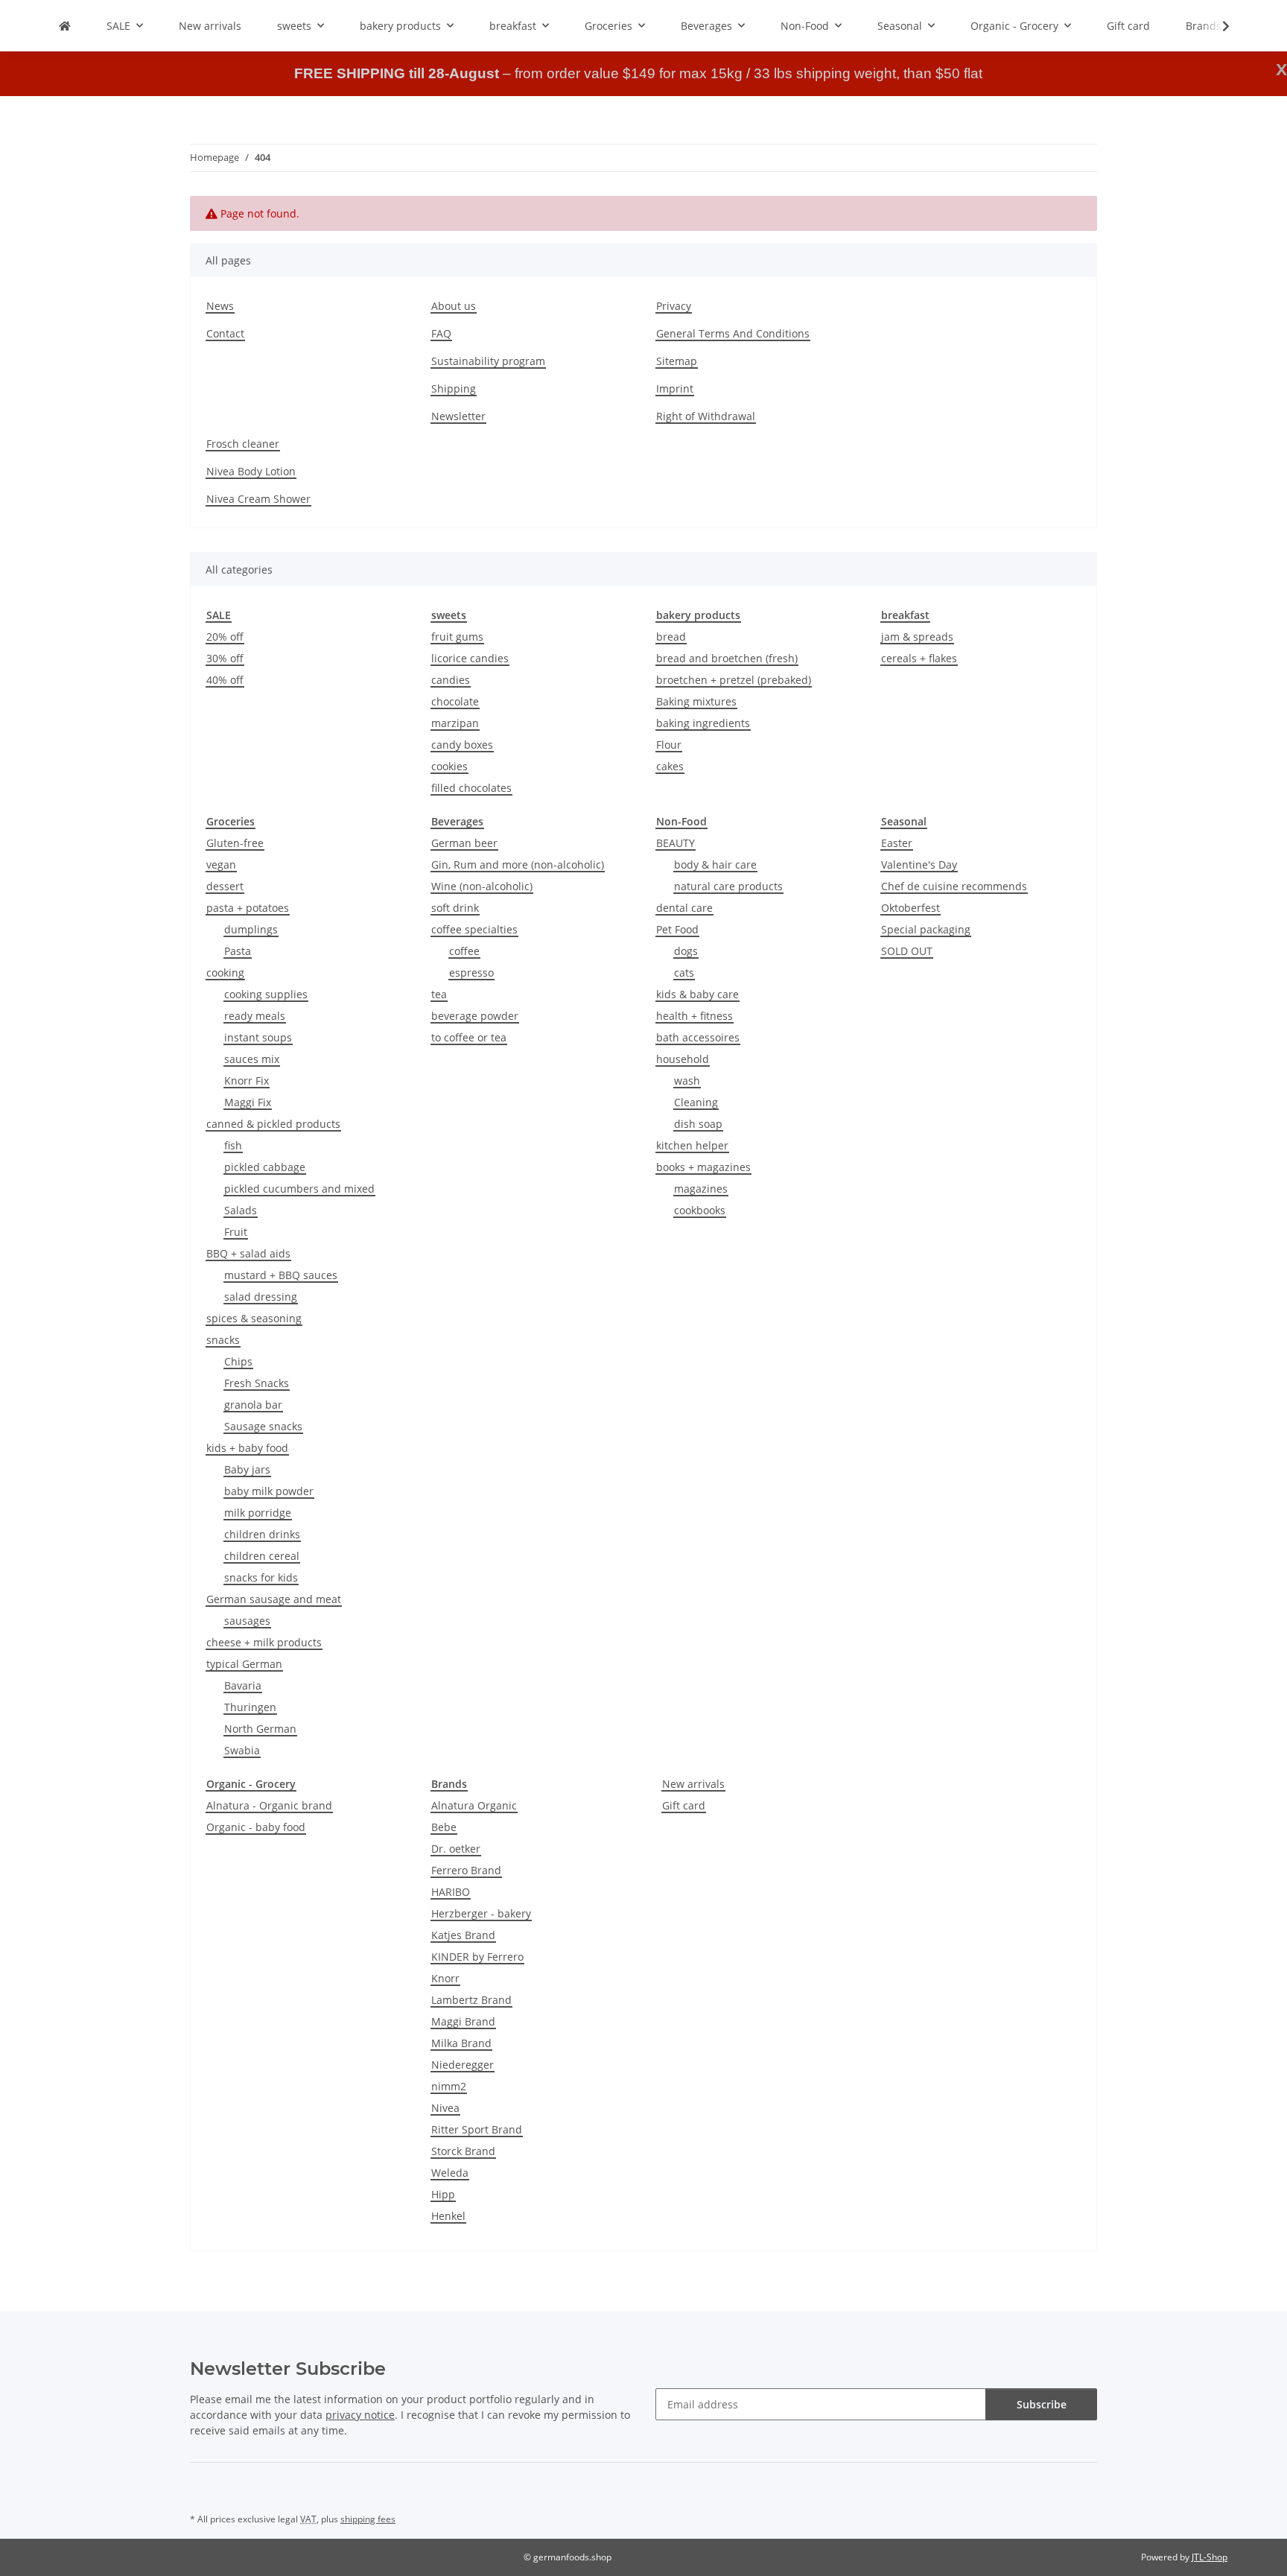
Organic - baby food (256, 1827)
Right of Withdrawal (706, 416)
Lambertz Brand (471, 2000)
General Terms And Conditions (733, 333)
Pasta (238, 951)
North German (260, 1729)
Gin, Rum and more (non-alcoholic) (518, 865)
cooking (225, 973)
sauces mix (252, 1059)
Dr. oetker (456, 1849)
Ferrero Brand (466, 1870)
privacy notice (360, 2415)
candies (451, 680)
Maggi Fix (248, 1102)
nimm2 (449, 2086)
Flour (669, 745)
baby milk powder (269, 1491)
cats (684, 973)
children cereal (262, 1556)
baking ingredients (703, 723)
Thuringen (250, 1707)
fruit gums (457, 637)
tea (439, 994)
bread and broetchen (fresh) (727, 658)
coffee (464, 951)
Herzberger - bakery (481, 1913)
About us (454, 306)
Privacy (674, 306)
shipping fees (368, 2519)
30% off (225, 658)
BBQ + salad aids (248, 1253)
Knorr (445, 1978)
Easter (897, 843)
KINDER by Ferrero (477, 1957)
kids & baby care (697, 994)
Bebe (444, 1827)
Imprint (675, 388)
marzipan (455, 723)
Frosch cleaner (243, 444)
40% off (225, 680)
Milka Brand (461, 2043)
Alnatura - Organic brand (269, 1805)
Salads (241, 1210)
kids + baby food (247, 1448)
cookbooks (700, 1210)
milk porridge (258, 1513)
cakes (670, 766)
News (220, 306)
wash (687, 1081)
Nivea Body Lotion (251, 471)
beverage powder (475, 1016)
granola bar (253, 1405)
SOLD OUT (907, 951)
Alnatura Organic (474, 1805)
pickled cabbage (265, 1167)
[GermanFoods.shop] (65, 26)
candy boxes (462, 745)
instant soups (258, 1037)
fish (233, 1145)
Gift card (684, 1805)
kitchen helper (692, 1145)
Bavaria (243, 1685)
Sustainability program (488, 361)
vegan (221, 865)
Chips (238, 1361)
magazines (701, 1189)
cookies (449, 766)
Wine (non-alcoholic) (482, 886)
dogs (686, 951)
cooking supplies (266, 994)
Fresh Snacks (257, 1383)
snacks (223, 1340)
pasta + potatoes (248, 908)
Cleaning (696, 1102)
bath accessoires (698, 1037)
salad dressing (261, 1297)
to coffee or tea (469, 1037)
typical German (244, 1664)
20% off (225, 637)
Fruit (236, 1232)
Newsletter (458, 416)
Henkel (448, 2216)
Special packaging (926, 929)
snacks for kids (261, 1577)
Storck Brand (463, 2151)
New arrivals (693, 1784)
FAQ (441, 333)
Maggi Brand (463, 2021)
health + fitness (695, 1016)
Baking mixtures (696, 701)
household (683, 1059)
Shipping (454, 388)
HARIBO (451, 1892)
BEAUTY (676, 843)
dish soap (698, 1124)
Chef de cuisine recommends (954, 886)
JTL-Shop (1210, 2557)
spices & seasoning (254, 1318)
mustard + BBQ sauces (281, 1275)
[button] (1216, 26)
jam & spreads (917, 637)
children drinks (262, 1534)
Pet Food (677, 929)
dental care (684, 908)
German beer (464, 843)
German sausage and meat (274, 1599)
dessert (225, 886)
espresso (471, 973)
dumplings (251, 929)
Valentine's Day (919, 865)
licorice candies (470, 658)
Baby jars (247, 1469)
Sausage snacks (263, 1426)
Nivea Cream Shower (258, 499)
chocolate (455, 701)
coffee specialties (474, 929)
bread (671, 637)
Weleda (450, 2173)
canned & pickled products (273, 1124)
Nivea (445, 2108)
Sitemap (677, 361)
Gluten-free (235, 843)
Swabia (242, 1750)
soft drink (455, 908)
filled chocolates (471, 788)
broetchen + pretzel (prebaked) (734, 680)
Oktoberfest (911, 908)
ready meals (255, 1016)
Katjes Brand (463, 1935)
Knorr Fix (247, 1081)
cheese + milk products (264, 1642)
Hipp (443, 2194)
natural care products (728, 886)
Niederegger (463, 2065)
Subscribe (1042, 2404)
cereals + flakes (919, 658)
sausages (247, 1621)
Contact (225, 333)
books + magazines (703, 1167)
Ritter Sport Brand (477, 2129)
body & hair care (715, 865)
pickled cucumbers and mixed (299, 1189)
